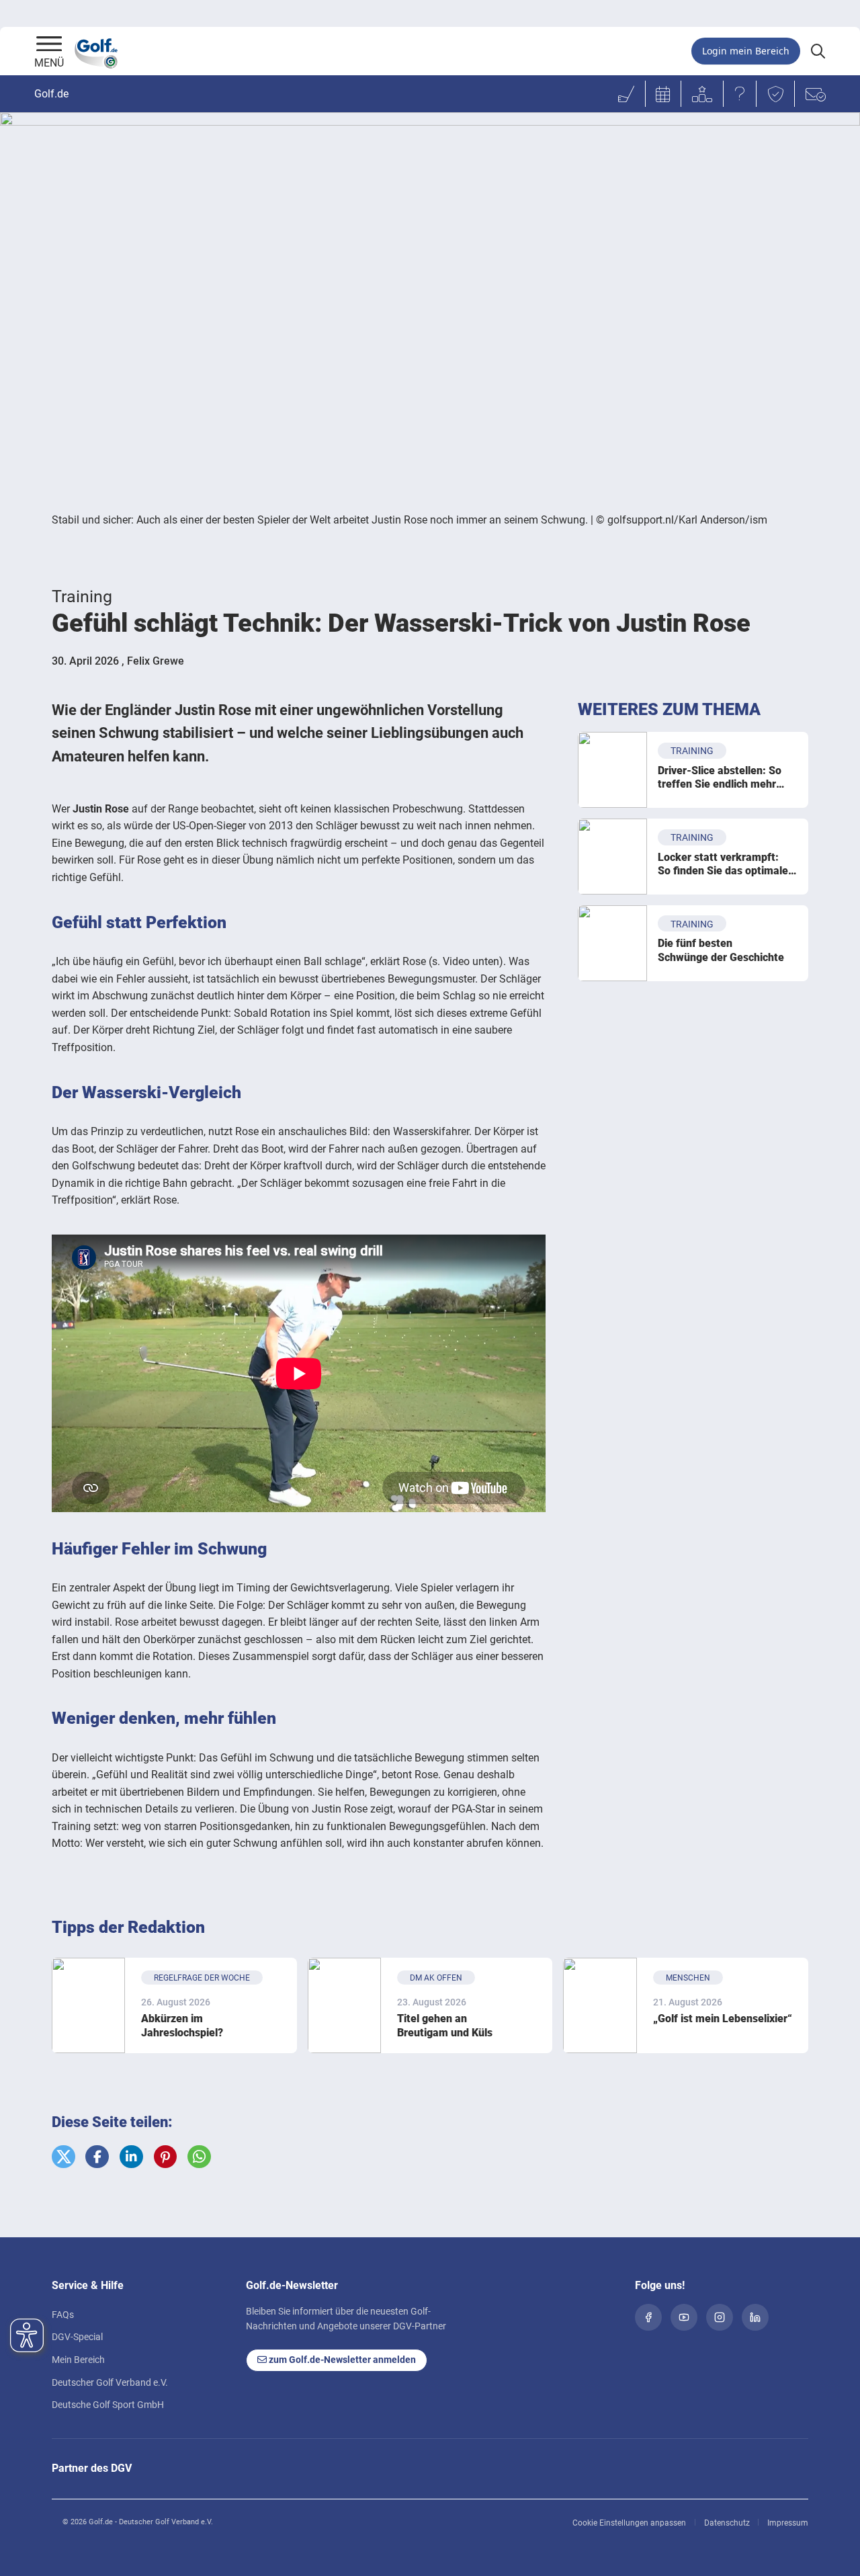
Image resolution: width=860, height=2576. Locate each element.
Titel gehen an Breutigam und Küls (445, 2026)
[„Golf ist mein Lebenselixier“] (600, 2005)
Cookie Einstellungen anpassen (629, 2523)
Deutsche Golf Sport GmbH (108, 2405)
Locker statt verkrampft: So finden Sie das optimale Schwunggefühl (723, 865)
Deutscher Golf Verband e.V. (110, 2382)
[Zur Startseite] (49, 45)
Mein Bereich (78, 2360)
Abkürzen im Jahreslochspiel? (182, 2026)
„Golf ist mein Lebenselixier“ (723, 2019)
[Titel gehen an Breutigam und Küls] (344, 2005)
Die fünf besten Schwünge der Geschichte (721, 950)
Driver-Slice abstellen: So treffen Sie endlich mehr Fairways (720, 778)
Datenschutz (727, 2523)
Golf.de (51, 94)
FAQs (63, 2315)
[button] (63, 2157)
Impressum (788, 2523)
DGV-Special (77, 2337)
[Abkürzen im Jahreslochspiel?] (88, 2005)
